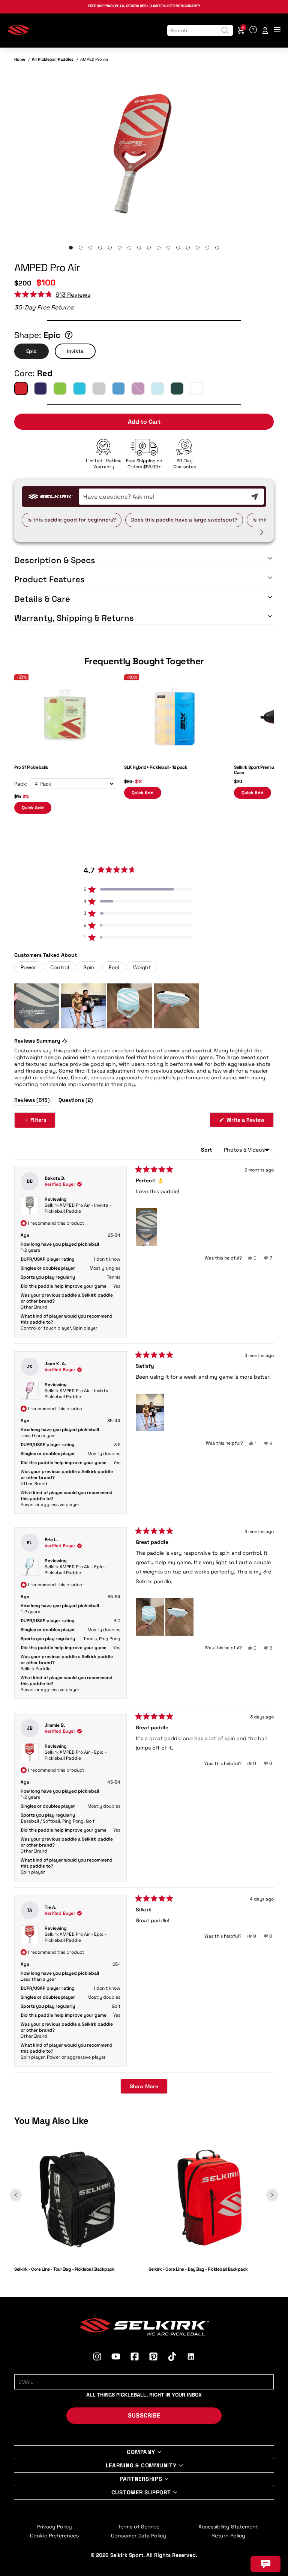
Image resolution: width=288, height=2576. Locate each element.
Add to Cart (144, 422)
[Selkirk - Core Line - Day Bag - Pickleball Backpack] (211, 2259)
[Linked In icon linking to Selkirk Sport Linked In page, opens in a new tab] (191, 2358)
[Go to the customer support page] (253, 30)
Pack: (21, 784)
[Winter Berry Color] (138, 388)
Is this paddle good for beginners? (72, 520)
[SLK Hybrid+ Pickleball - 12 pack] (175, 757)
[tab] (71, 248)
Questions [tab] (76, 1101)
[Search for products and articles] (225, 30)
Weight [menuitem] (142, 967)
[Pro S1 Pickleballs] (65, 757)
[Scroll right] (262, 532)
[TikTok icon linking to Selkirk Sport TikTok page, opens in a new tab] (172, 2358)
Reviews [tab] (32, 1101)
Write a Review (249, 1122)
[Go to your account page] (265, 30)
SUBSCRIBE (144, 2415)
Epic (31, 351)
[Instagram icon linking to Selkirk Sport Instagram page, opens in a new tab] (97, 2358)
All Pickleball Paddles (53, 59)
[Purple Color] (40, 388)
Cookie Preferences (54, 2536)
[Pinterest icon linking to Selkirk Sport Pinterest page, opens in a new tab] (153, 2358)
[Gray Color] (99, 388)
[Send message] (255, 497)
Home (20, 59)
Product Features (49, 579)
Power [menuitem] (28, 967)
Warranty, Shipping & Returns (74, 618)
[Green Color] (60, 388)
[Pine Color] (177, 388)
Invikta (75, 351)
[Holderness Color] (118, 388)
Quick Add (33, 808)
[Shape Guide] (69, 335)
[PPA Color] (196, 388)
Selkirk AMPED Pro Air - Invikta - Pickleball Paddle (78, 1208)
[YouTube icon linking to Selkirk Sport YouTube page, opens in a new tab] (116, 2358)
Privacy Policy (55, 2527)
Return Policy (228, 2536)
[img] (144, 152)
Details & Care (42, 599)
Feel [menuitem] (114, 967)
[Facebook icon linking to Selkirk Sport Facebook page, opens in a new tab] (135, 2358)
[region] (107, 1006)
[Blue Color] (79, 388)
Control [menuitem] (60, 967)
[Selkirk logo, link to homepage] (18, 33)
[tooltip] (65, 1041)
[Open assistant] (265, 2564)
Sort (207, 1150)
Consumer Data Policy (139, 2536)
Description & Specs (55, 560)
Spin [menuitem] (89, 967)
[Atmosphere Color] (157, 388)
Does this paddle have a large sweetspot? (184, 520)
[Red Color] (21, 388)
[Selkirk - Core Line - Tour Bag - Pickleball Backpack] (77, 2259)
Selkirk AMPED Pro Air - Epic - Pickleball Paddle (76, 1570)
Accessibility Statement (228, 2527)
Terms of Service (139, 2527)
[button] (52, 295)
